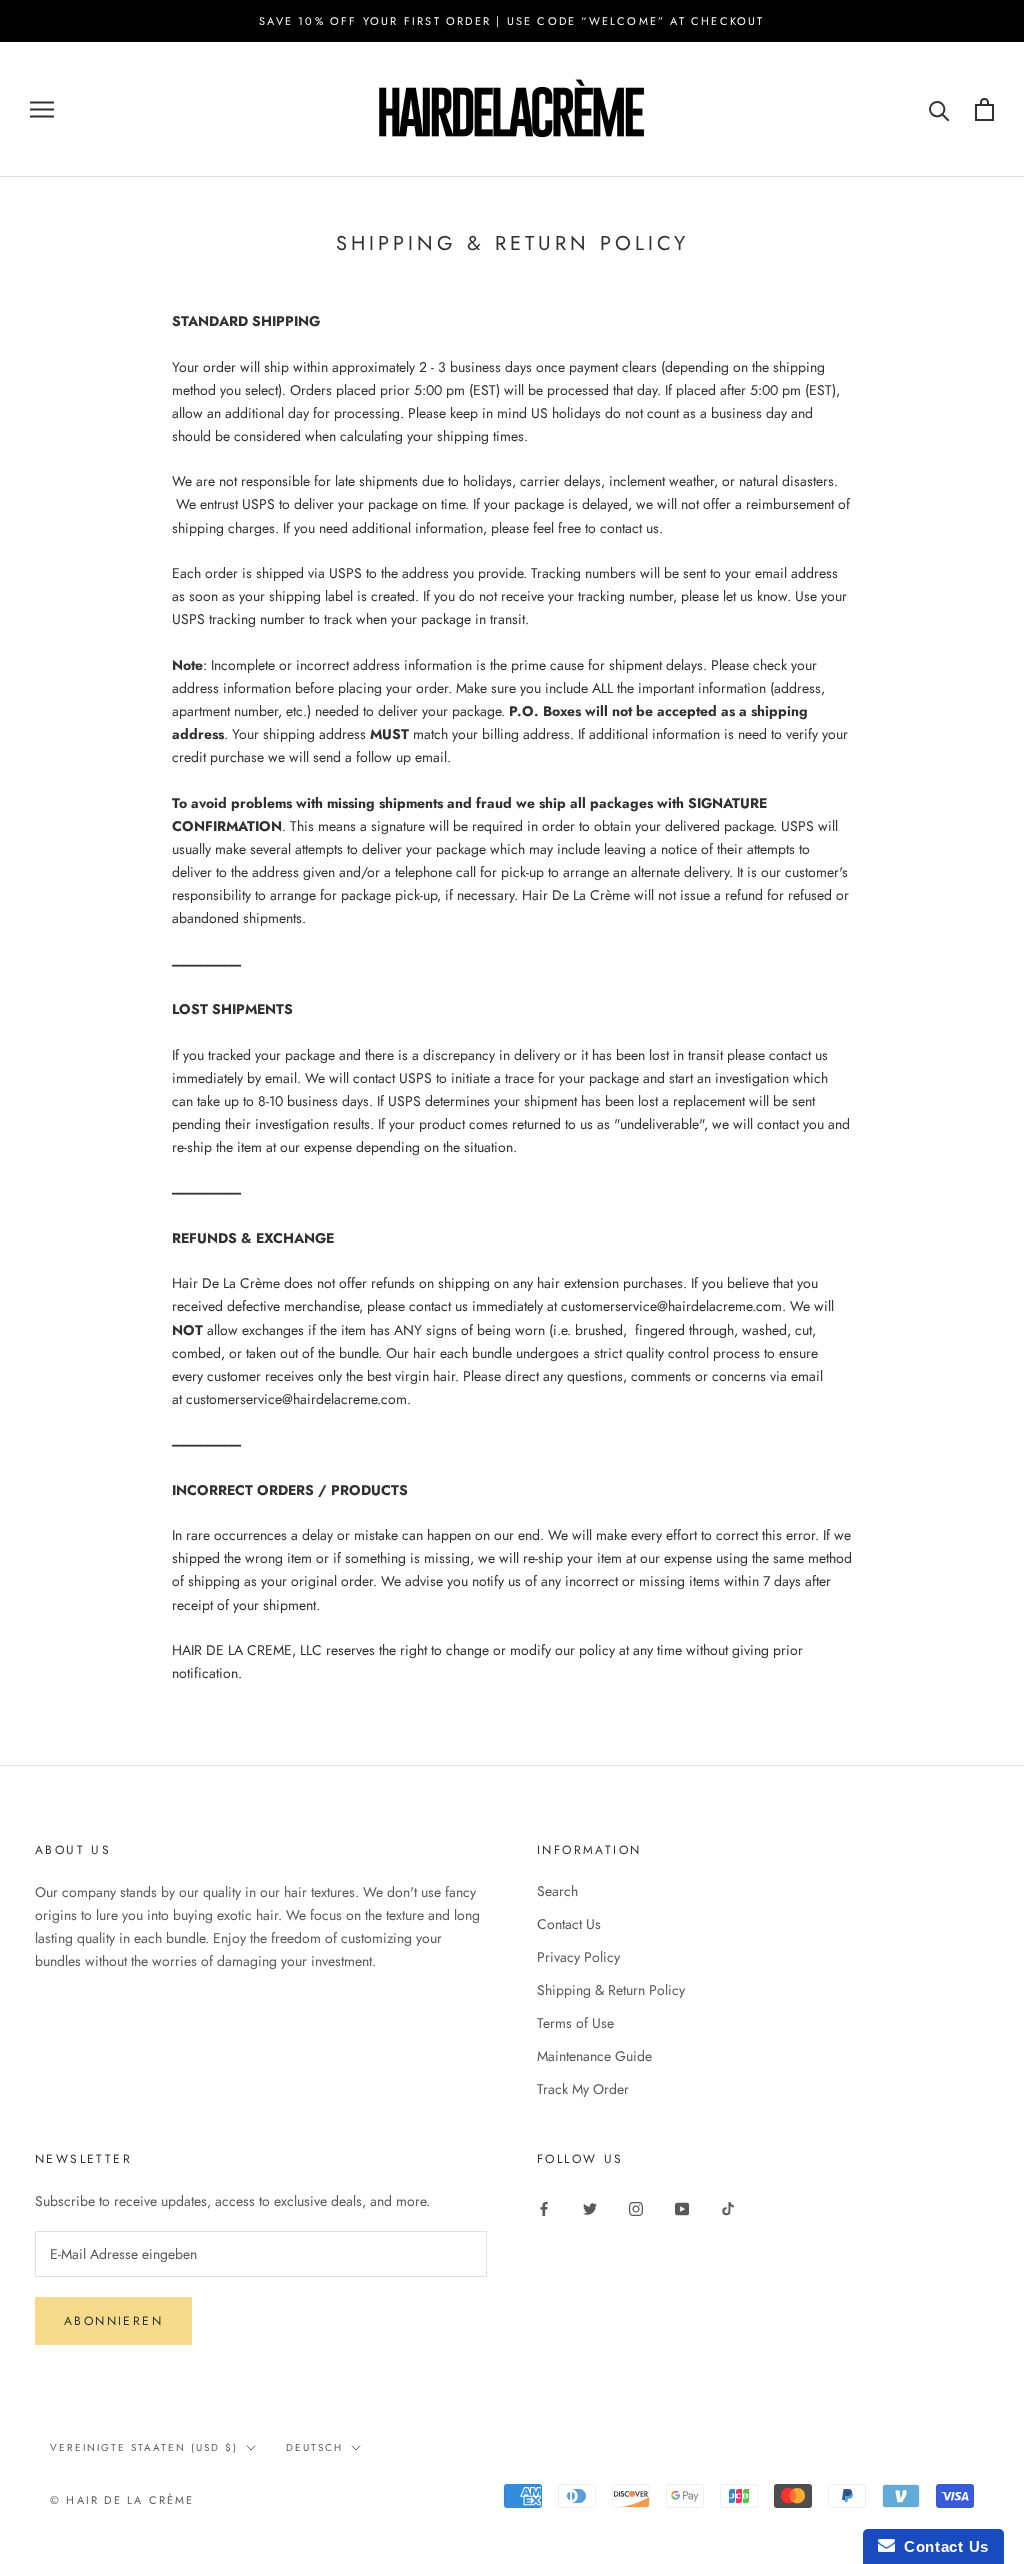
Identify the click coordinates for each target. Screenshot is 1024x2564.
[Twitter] (590, 2207)
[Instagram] (636, 2207)
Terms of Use (575, 2023)
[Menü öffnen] (42, 109)
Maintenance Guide (594, 2056)
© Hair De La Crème (122, 2500)
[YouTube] (682, 2207)
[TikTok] (728, 2207)
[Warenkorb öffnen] (984, 109)
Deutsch (314, 2447)
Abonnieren (113, 2321)
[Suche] (939, 109)
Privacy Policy (578, 1957)
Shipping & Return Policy (611, 1990)
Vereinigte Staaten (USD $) (144, 2447)
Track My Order (583, 2089)
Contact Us (569, 1924)
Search (557, 1891)
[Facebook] (544, 2207)
